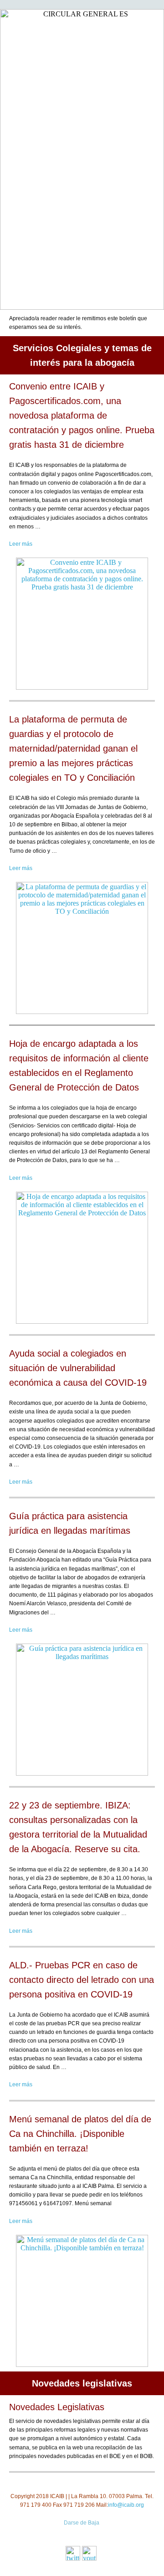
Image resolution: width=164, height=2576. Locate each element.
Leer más (21, 544)
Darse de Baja (82, 2523)
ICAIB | (59, 2496)
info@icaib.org (126, 2505)
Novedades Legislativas (57, 2407)
